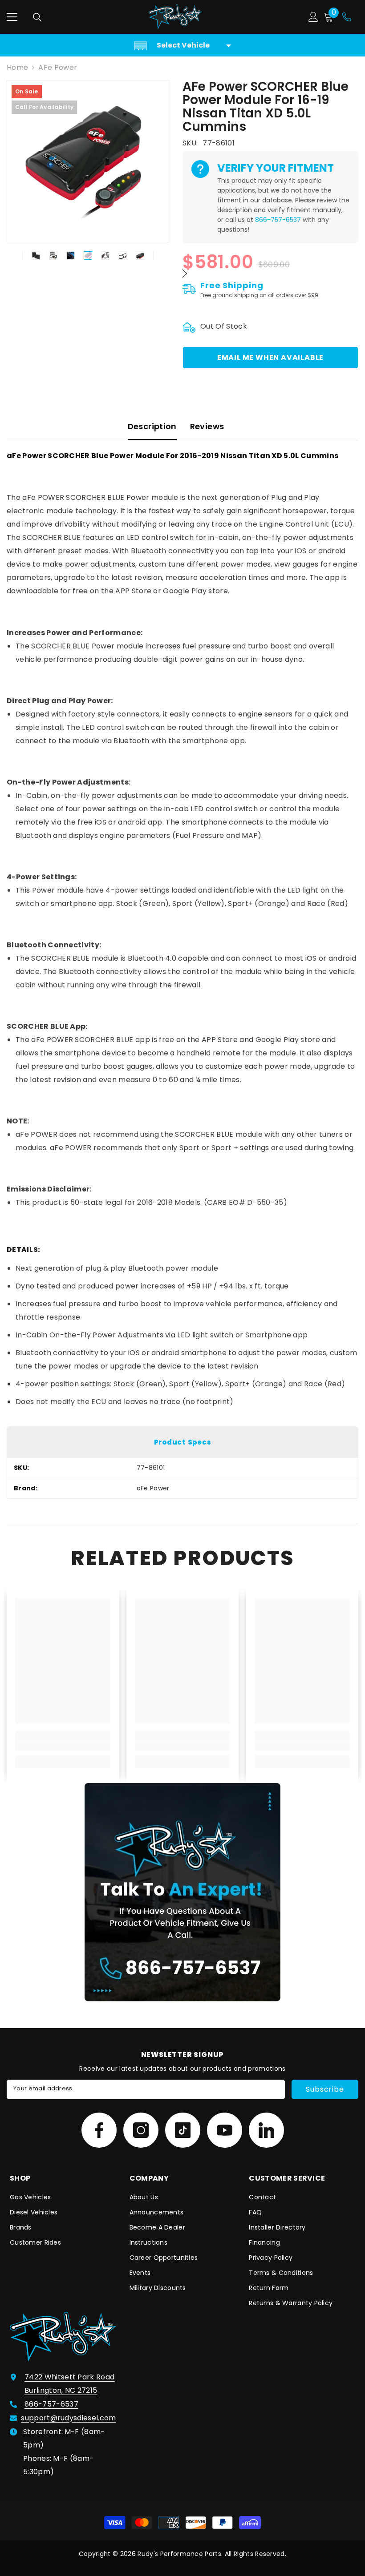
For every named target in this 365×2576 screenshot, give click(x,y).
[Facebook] (99, 2130)
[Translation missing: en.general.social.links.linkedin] (266, 2130)
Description (152, 426)
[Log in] (313, 17)
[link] (63, 1746)
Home (17, 67)
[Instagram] (141, 2130)
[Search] (37, 17)
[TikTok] (183, 2130)
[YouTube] (225, 2130)
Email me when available (270, 357)
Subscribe (325, 2089)
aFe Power (58, 67)
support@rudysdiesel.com (68, 2418)
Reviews (207, 426)
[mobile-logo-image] (175, 17)
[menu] (12, 17)
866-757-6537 (278, 220)
